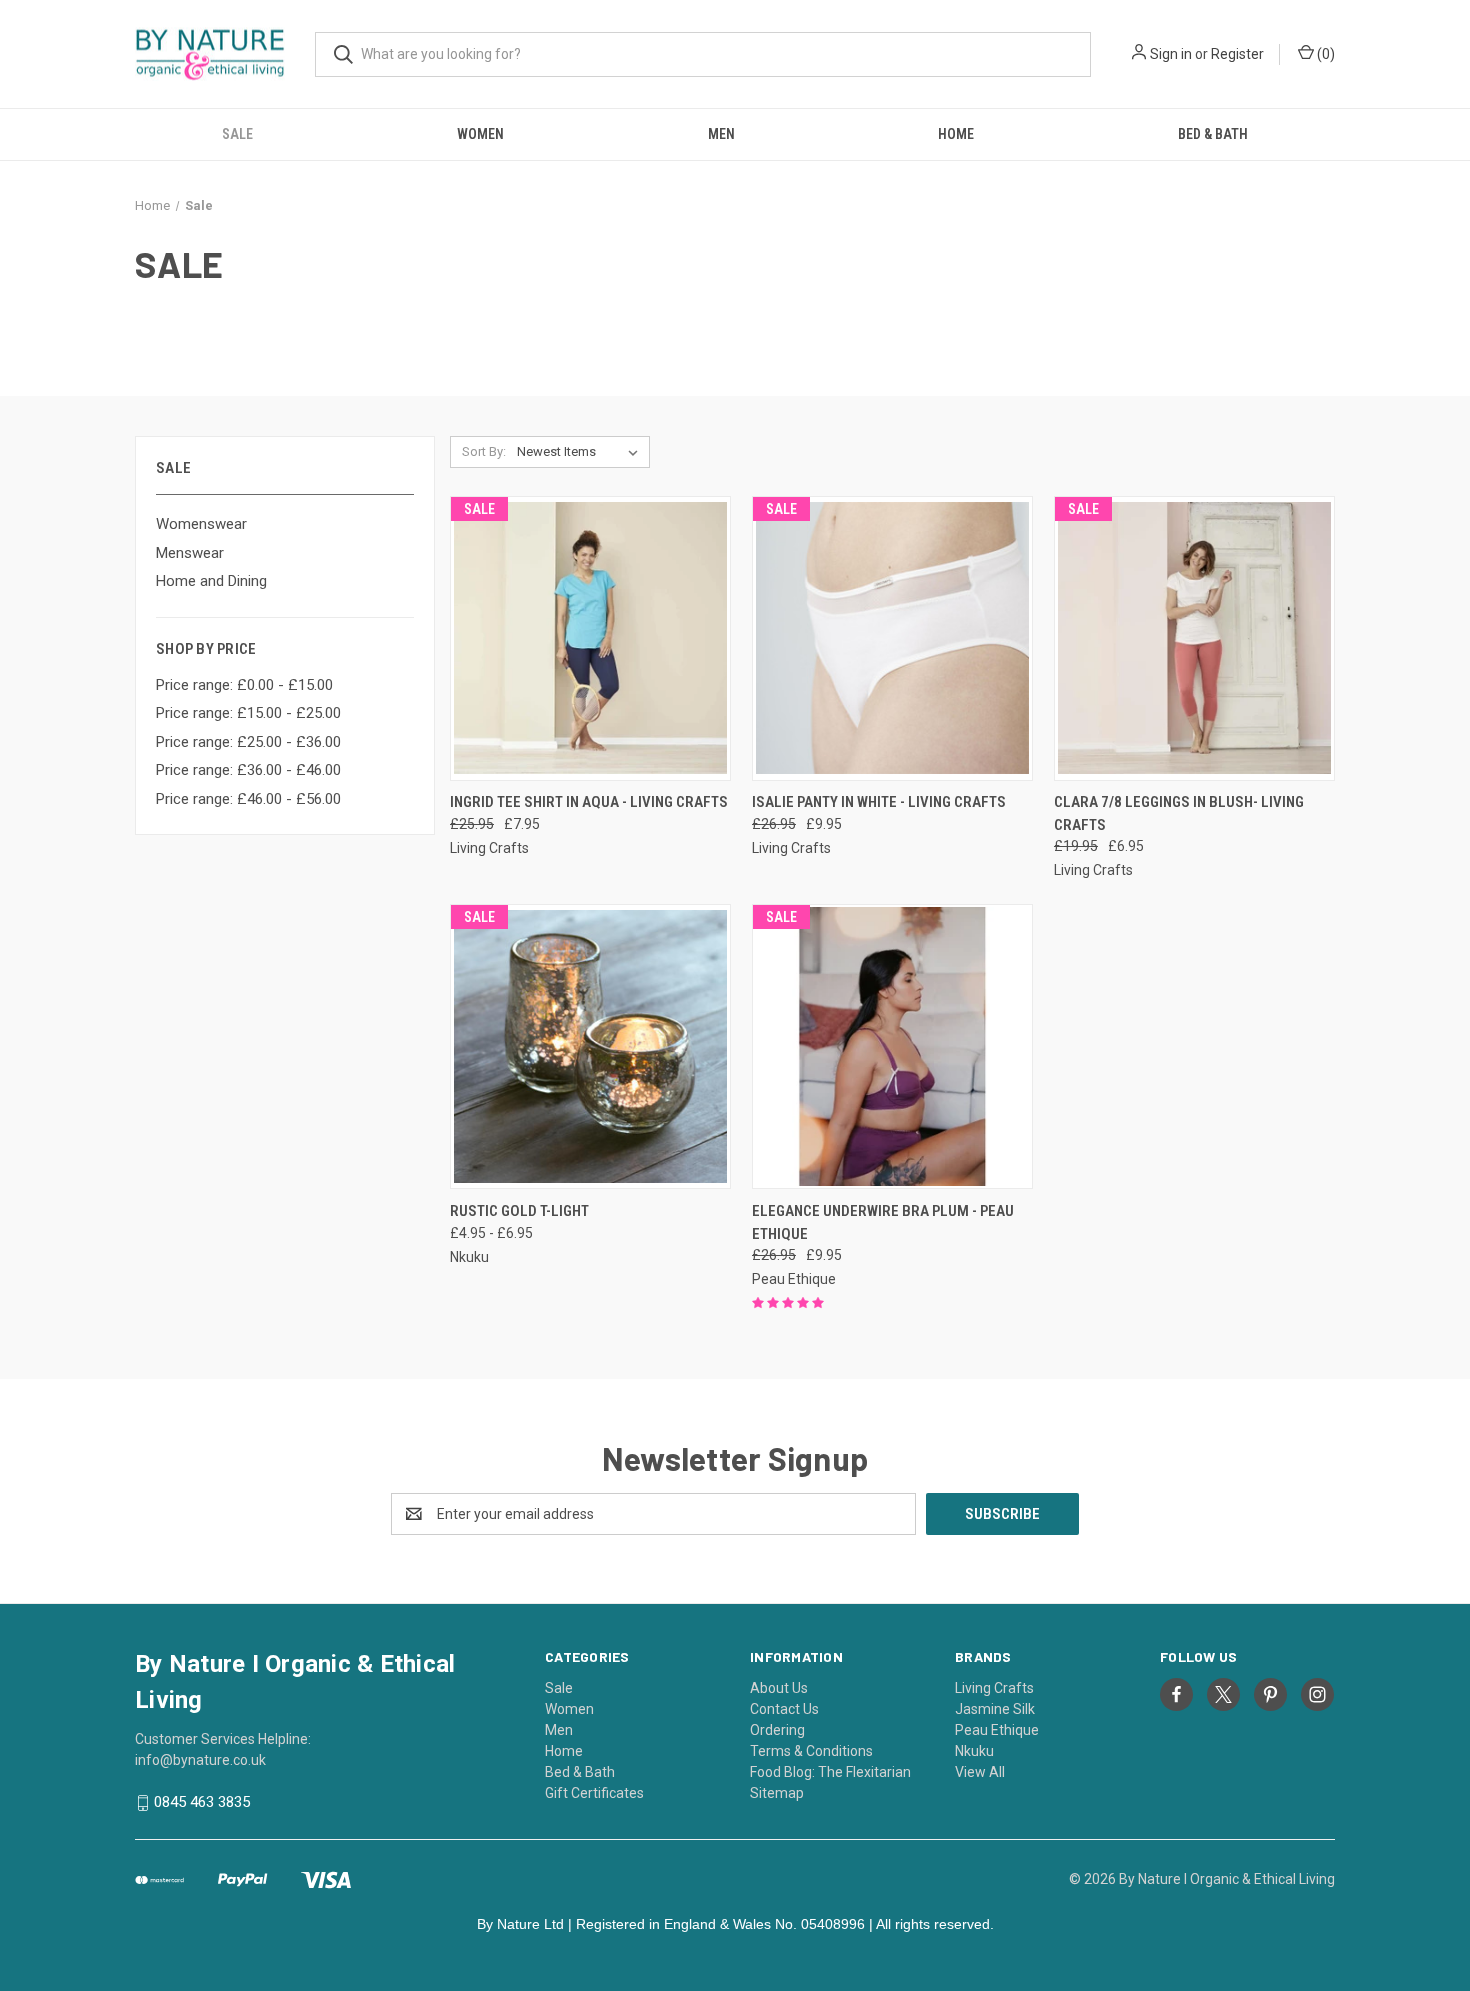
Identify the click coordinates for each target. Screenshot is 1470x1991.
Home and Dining (211, 581)
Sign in (1171, 54)
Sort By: (484, 451)
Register (1237, 54)
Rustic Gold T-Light (519, 1211)
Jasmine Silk (995, 1709)
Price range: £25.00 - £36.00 (248, 742)
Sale (237, 134)
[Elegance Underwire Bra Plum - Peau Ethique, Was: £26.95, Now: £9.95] (892, 1046)
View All (980, 1772)
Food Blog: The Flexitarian (830, 1772)
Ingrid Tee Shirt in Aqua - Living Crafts (589, 802)
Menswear (190, 553)
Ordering (777, 1730)
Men (721, 134)
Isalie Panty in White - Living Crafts (879, 802)
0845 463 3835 (202, 1802)
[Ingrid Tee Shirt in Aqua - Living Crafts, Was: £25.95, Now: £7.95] (590, 638)
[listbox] (581, 452)
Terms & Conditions (811, 1751)
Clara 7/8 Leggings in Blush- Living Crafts (1179, 813)
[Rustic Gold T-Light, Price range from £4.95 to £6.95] (590, 1046)
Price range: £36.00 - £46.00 (248, 770)
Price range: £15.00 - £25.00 (248, 713)
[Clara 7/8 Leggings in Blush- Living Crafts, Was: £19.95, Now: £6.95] (1194, 638)
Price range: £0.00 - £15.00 (244, 685)
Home (956, 134)
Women (480, 134)
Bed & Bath (1213, 134)
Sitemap (777, 1793)
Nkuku (974, 1751)
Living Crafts (994, 1688)
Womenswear (201, 524)
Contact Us (784, 1709)
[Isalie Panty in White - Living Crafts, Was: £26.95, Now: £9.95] (892, 638)
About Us (779, 1688)
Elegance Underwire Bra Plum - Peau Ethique (883, 1222)
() (1324, 54)
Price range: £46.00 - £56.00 (248, 799)
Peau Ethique (997, 1730)
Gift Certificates (594, 1793)
